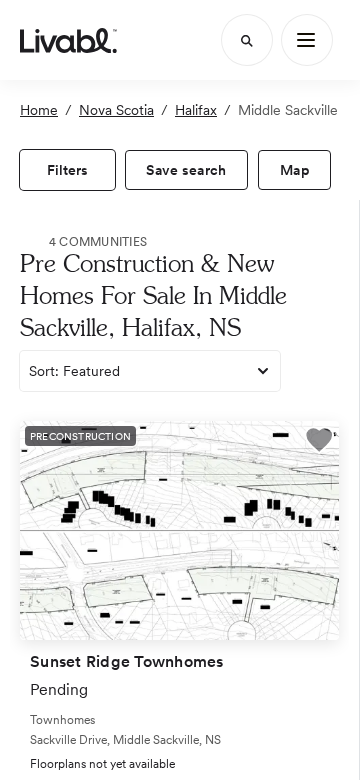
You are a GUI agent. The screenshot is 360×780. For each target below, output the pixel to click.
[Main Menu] (307, 40)
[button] (319, 442)
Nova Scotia (116, 110)
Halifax (196, 110)
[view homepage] (68, 40)
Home (39, 110)
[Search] (247, 40)
